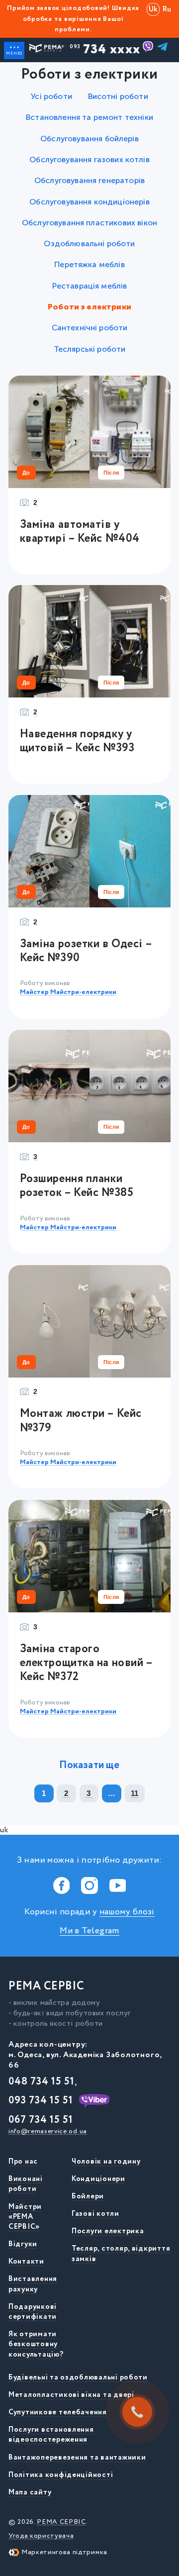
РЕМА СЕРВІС (61, 2522)
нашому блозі (127, 1912)
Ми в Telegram (89, 1931)
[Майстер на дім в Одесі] (46, 51)
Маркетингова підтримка (64, 2552)
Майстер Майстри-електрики (68, 992)
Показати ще (89, 1766)
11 (135, 1793)
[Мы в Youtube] (118, 1886)
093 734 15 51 (41, 2101)
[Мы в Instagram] (90, 1886)
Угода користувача (41, 2536)
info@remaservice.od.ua (48, 2131)
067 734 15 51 (41, 2120)
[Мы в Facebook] (61, 1886)
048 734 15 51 (42, 2082)
